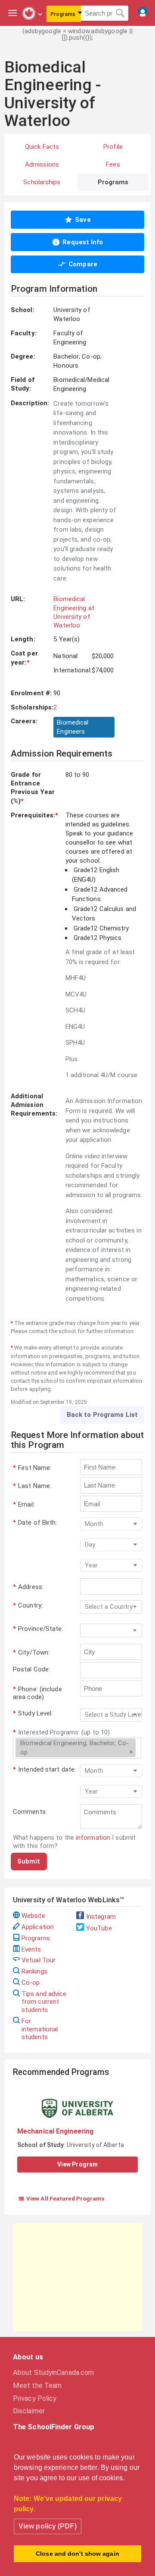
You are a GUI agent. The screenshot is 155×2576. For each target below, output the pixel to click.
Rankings (34, 1971)
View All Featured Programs (61, 2198)
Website (33, 1916)
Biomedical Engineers (73, 727)
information (93, 1838)
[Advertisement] (77, 2277)
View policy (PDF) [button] (48, 2526)
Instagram (101, 1917)
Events (31, 1949)
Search (120, 13)
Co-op (31, 1983)
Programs (36, 1938)
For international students (40, 2029)
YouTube (99, 1928)
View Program (77, 2164)
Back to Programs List (102, 1415)
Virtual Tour (39, 1960)
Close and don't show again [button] (77, 2554)
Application (38, 1927)
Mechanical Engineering (55, 2131)
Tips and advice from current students (44, 2002)
